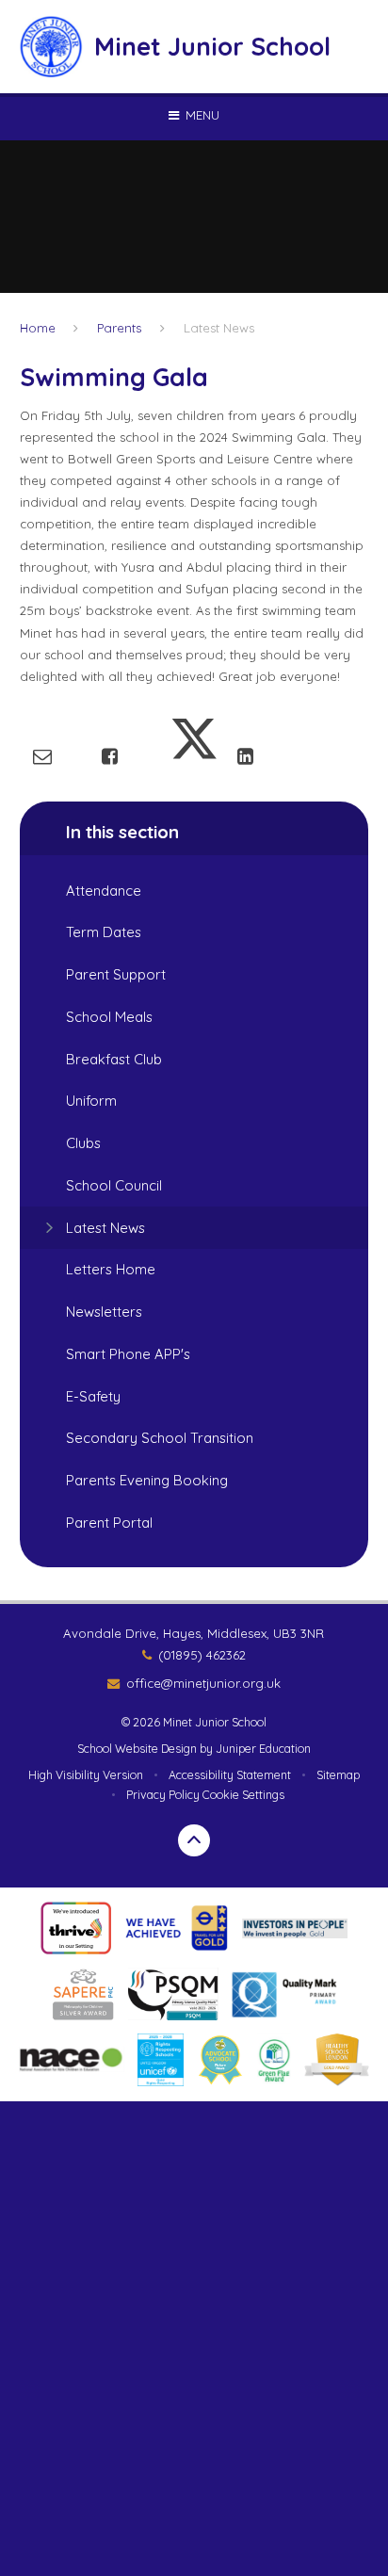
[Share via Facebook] (110, 756)
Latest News (219, 328)
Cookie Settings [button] (243, 1795)
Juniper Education (263, 1749)
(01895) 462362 (202, 1655)
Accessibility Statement (230, 1775)
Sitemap (338, 1775)
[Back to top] (194, 1840)
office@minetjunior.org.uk (203, 1683)
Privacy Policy (163, 1795)
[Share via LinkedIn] (245, 756)
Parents (119, 328)
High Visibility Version (86, 1775)
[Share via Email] (42, 756)
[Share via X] (194, 756)
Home (38, 328)
